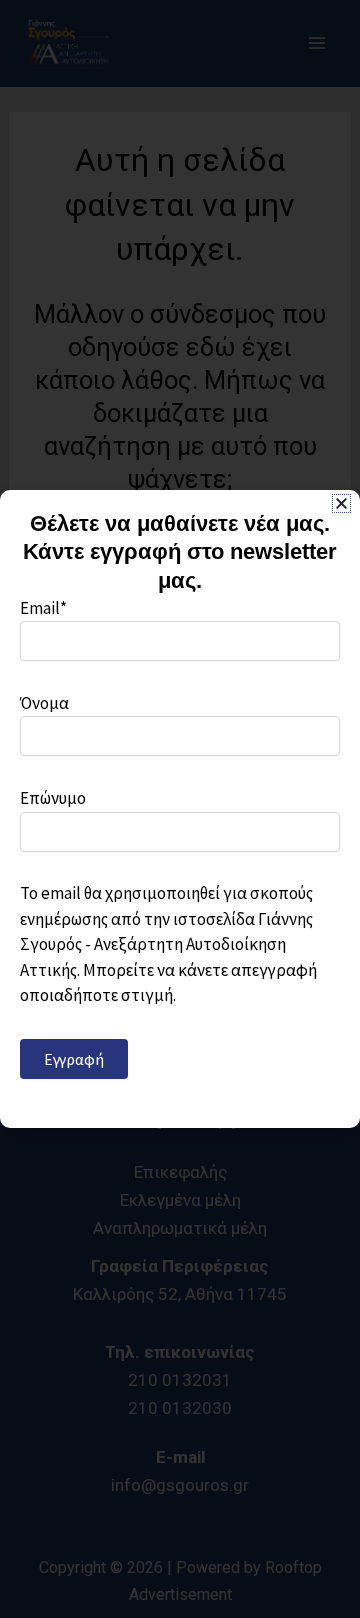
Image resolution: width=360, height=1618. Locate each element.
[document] (180, 809)
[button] (341, 503)
